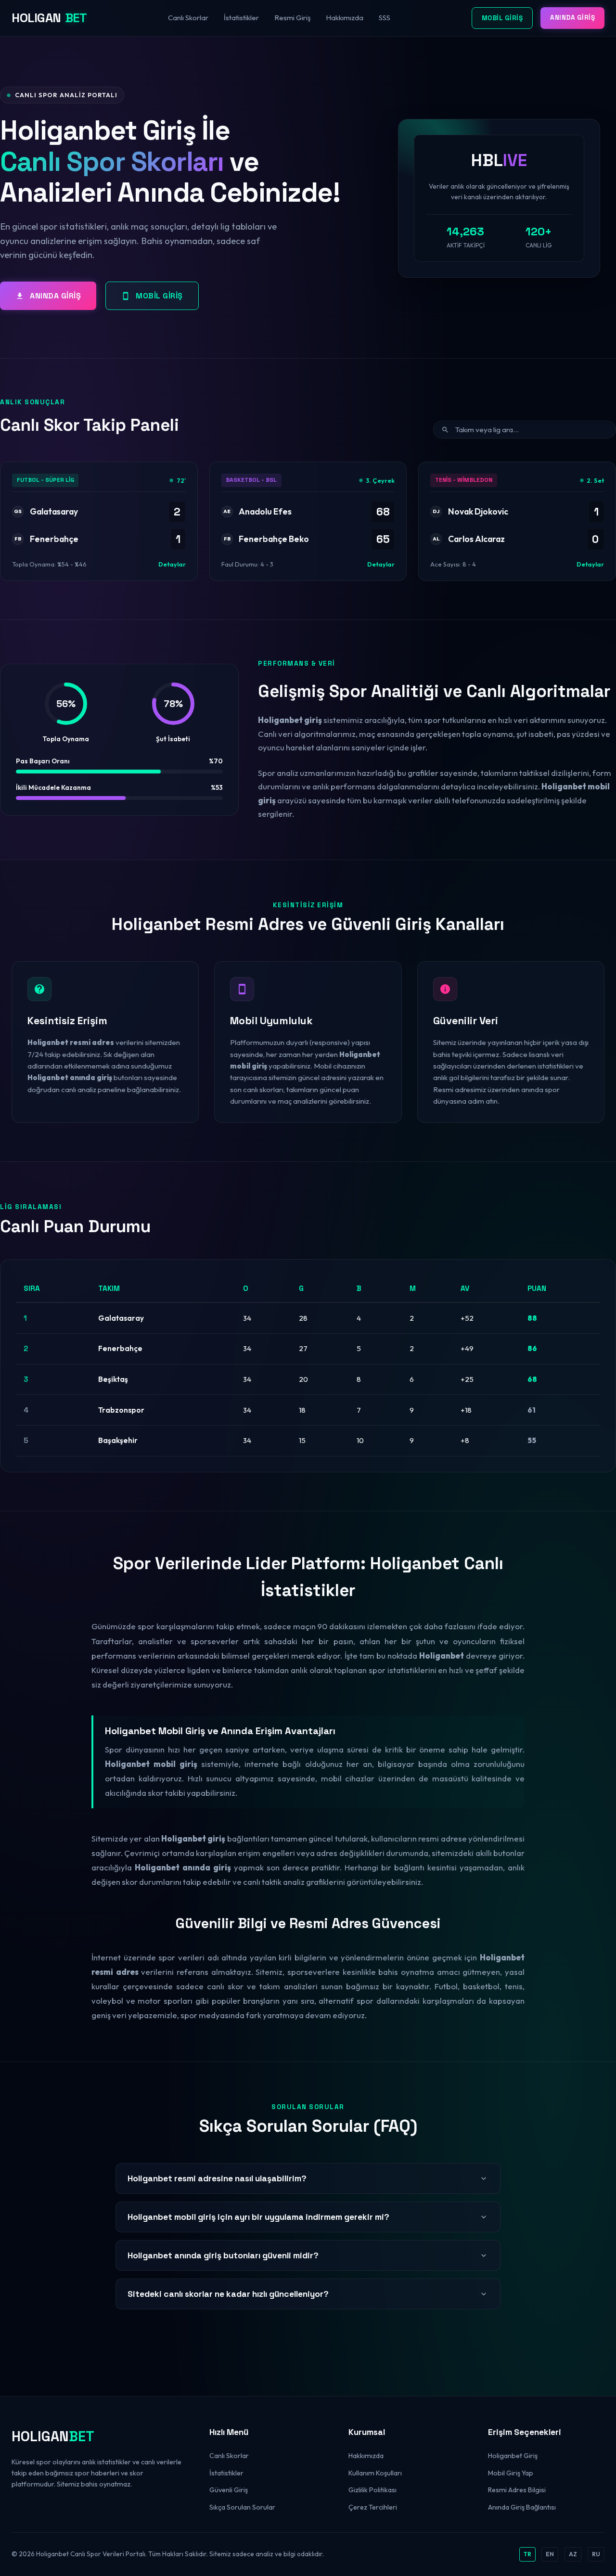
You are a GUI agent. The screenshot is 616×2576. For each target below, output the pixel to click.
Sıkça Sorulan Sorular (242, 2507)
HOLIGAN (49, 18)
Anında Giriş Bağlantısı (522, 2507)
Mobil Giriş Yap (511, 2473)
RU (596, 2554)
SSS (385, 18)
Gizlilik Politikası (372, 2490)
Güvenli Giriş (229, 2490)
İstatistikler (241, 18)
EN (550, 2554)
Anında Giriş (572, 18)
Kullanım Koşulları (375, 2473)
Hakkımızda (345, 18)
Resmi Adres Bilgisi (517, 2490)
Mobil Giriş (502, 18)
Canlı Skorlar (188, 18)
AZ (573, 2554)
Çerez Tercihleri (373, 2507)
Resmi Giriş (292, 18)
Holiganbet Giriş (513, 2456)
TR (527, 2554)
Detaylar (172, 564)
